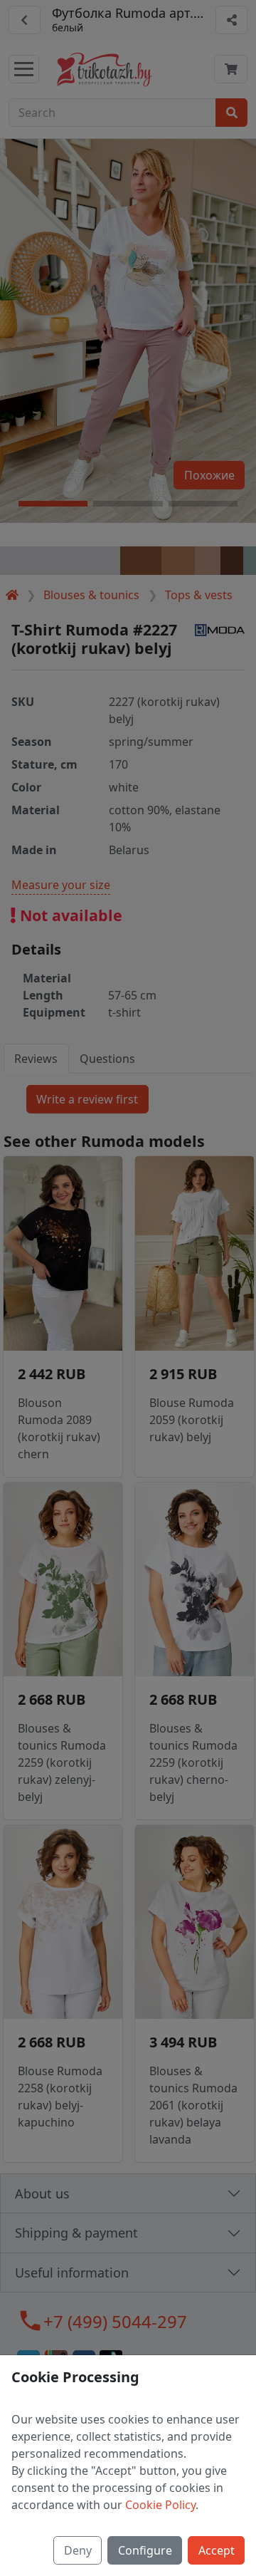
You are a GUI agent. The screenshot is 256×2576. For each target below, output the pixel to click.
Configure (145, 2550)
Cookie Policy (160, 2505)
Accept (217, 2550)
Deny (78, 2550)
